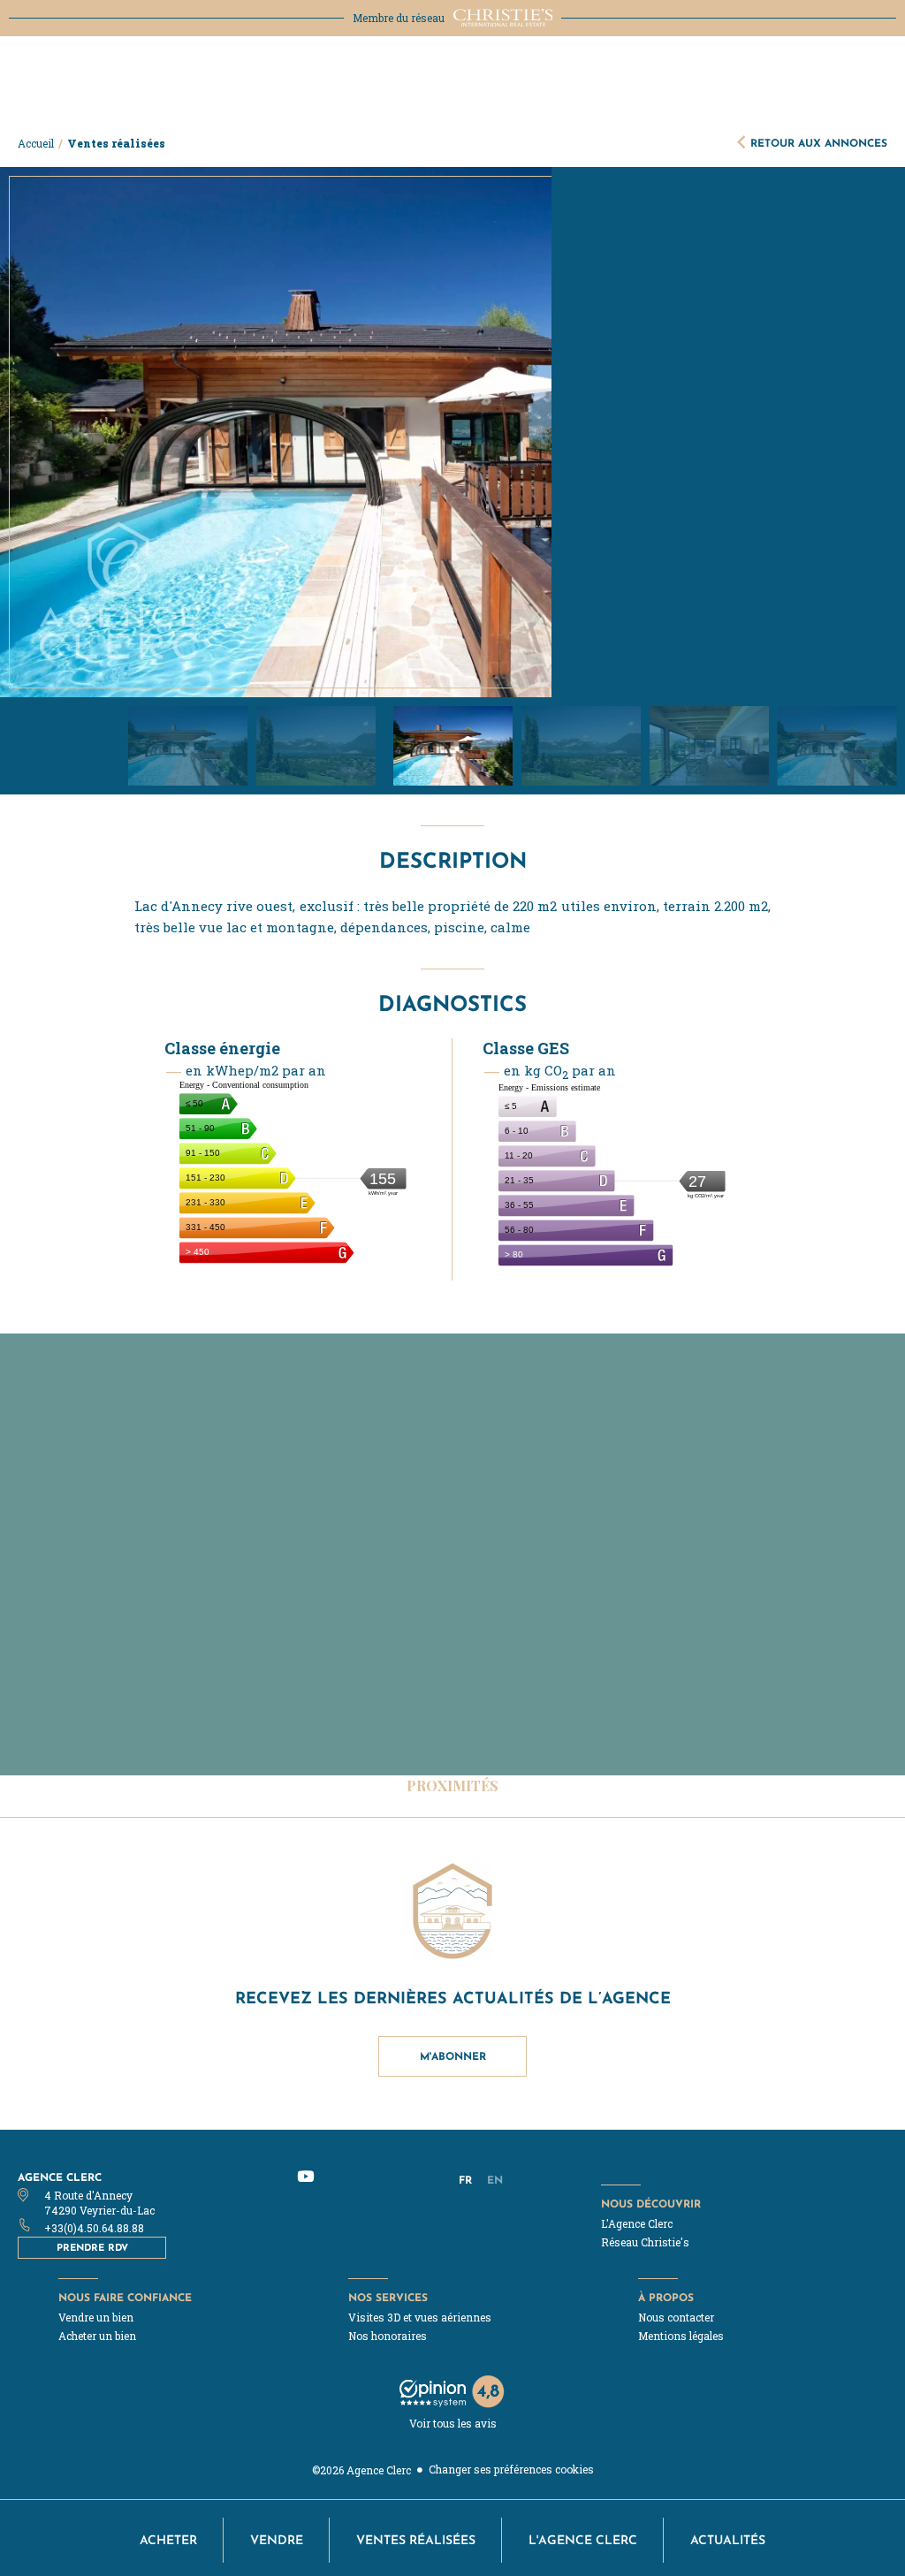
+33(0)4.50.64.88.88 (94, 2228)
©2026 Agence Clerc (361, 2470)
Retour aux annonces (819, 143)
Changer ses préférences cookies (511, 2469)
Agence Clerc (60, 2177)
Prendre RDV (92, 2247)
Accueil (36, 143)
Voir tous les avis (453, 2423)
